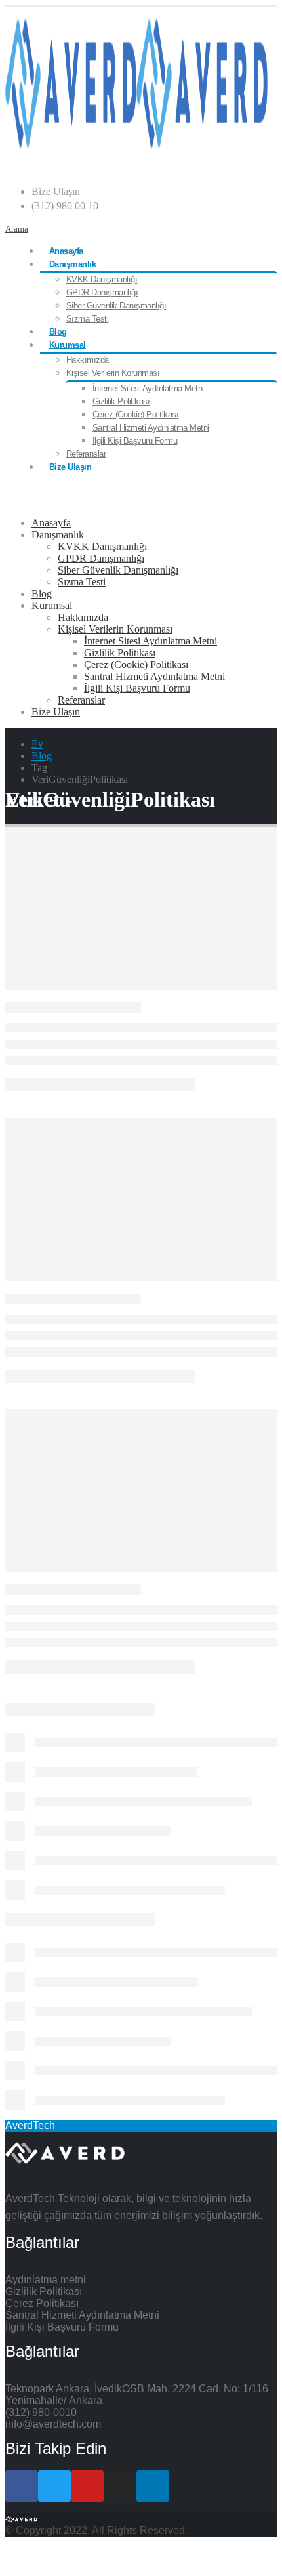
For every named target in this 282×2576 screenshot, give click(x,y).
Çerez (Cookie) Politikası (136, 414)
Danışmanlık (73, 264)
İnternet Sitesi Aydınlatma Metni (148, 388)
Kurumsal (68, 345)
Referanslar (86, 454)
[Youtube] (87, 2486)
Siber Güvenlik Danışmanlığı (116, 306)
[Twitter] (54, 2486)
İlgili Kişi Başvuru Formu (135, 441)
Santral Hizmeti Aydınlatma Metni (151, 428)
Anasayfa (66, 251)
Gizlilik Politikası (121, 401)
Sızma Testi (88, 319)
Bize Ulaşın (56, 191)
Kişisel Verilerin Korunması (113, 373)
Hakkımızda (88, 360)
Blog (58, 332)
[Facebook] (22, 2486)
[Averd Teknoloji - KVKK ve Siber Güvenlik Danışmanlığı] (136, 145)
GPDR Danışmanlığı (102, 292)
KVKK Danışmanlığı (102, 279)
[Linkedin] (153, 2486)
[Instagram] (120, 2486)
